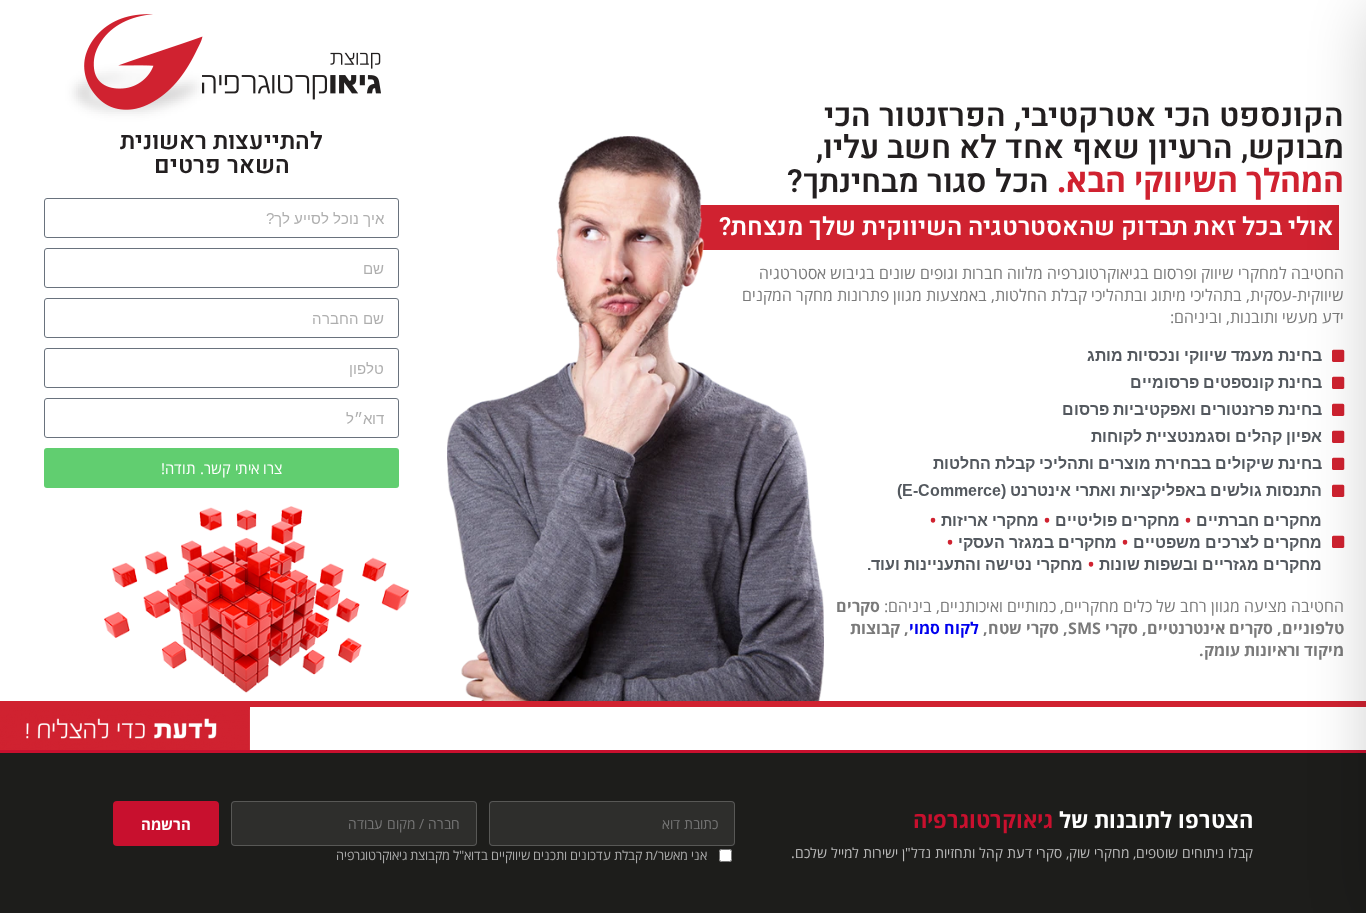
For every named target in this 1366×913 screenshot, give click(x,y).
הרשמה (166, 824)
